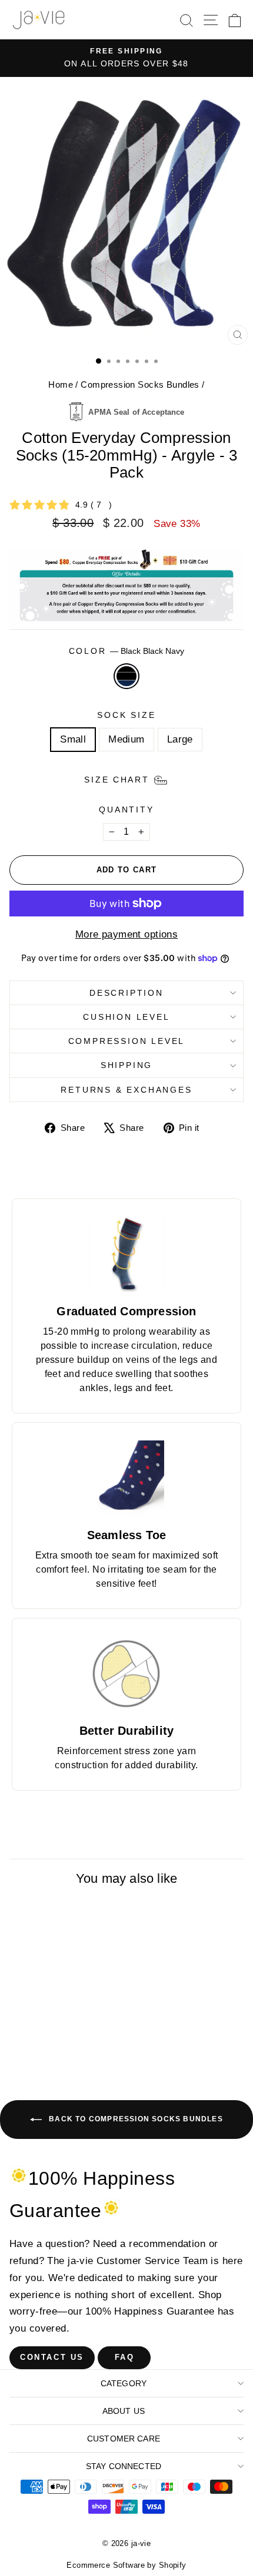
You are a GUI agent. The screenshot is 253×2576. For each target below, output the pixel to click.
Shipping (126, 1065)
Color (127, 651)
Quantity (126, 810)
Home (61, 384)
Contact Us (52, 2357)
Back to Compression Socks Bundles (135, 2120)
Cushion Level (126, 1017)
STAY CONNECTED (124, 2466)
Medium (126, 739)
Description (126, 993)
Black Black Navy (126, 676)
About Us (124, 2411)
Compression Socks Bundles (140, 384)
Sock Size (126, 715)
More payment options (127, 934)
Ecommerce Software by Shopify (126, 2565)
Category (124, 2383)
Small (73, 739)
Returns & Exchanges (126, 1090)
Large (180, 739)
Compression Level (127, 1041)
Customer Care (124, 2439)
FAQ (125, 2357)
